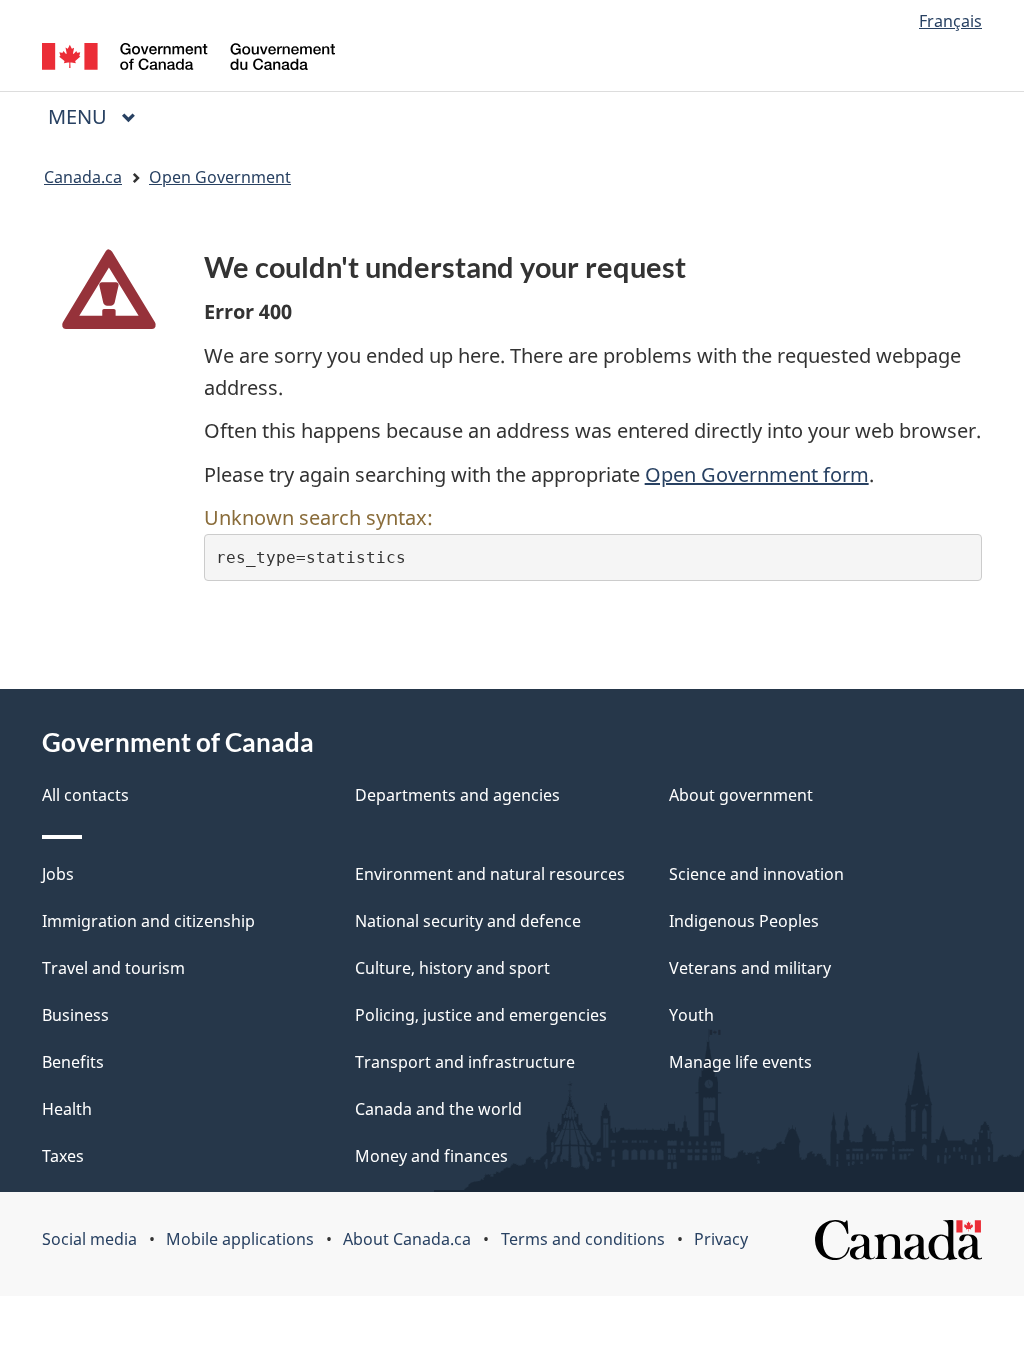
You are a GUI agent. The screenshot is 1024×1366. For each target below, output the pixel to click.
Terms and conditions (583, 1239)
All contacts (85, 795)
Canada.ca (83, 177)
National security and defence (468, 921)
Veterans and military (750, 968)
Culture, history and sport (452, 968)
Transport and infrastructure (465, 1062)
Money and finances (431, 1156)
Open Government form (757, 474)
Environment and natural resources (490, 874)
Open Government (220, 177)
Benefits (73, 1062)
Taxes (63, 1156)
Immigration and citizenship (148, 921)
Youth (691, 1015)
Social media (89, 1239)
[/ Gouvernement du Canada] (188, 59)
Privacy (721, 1239)
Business (75, 1015)
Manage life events (740, 1062)
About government (741, 795)
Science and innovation (756, 874)
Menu (80, 116)
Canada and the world (438, 1109)
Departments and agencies (457, 795)
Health (67, 1109)
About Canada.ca (407, 1239)
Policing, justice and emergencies (481, 1015)
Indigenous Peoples (744, 921)
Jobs (58, 874)
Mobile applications (240, 1239)
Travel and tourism (113, 968)
